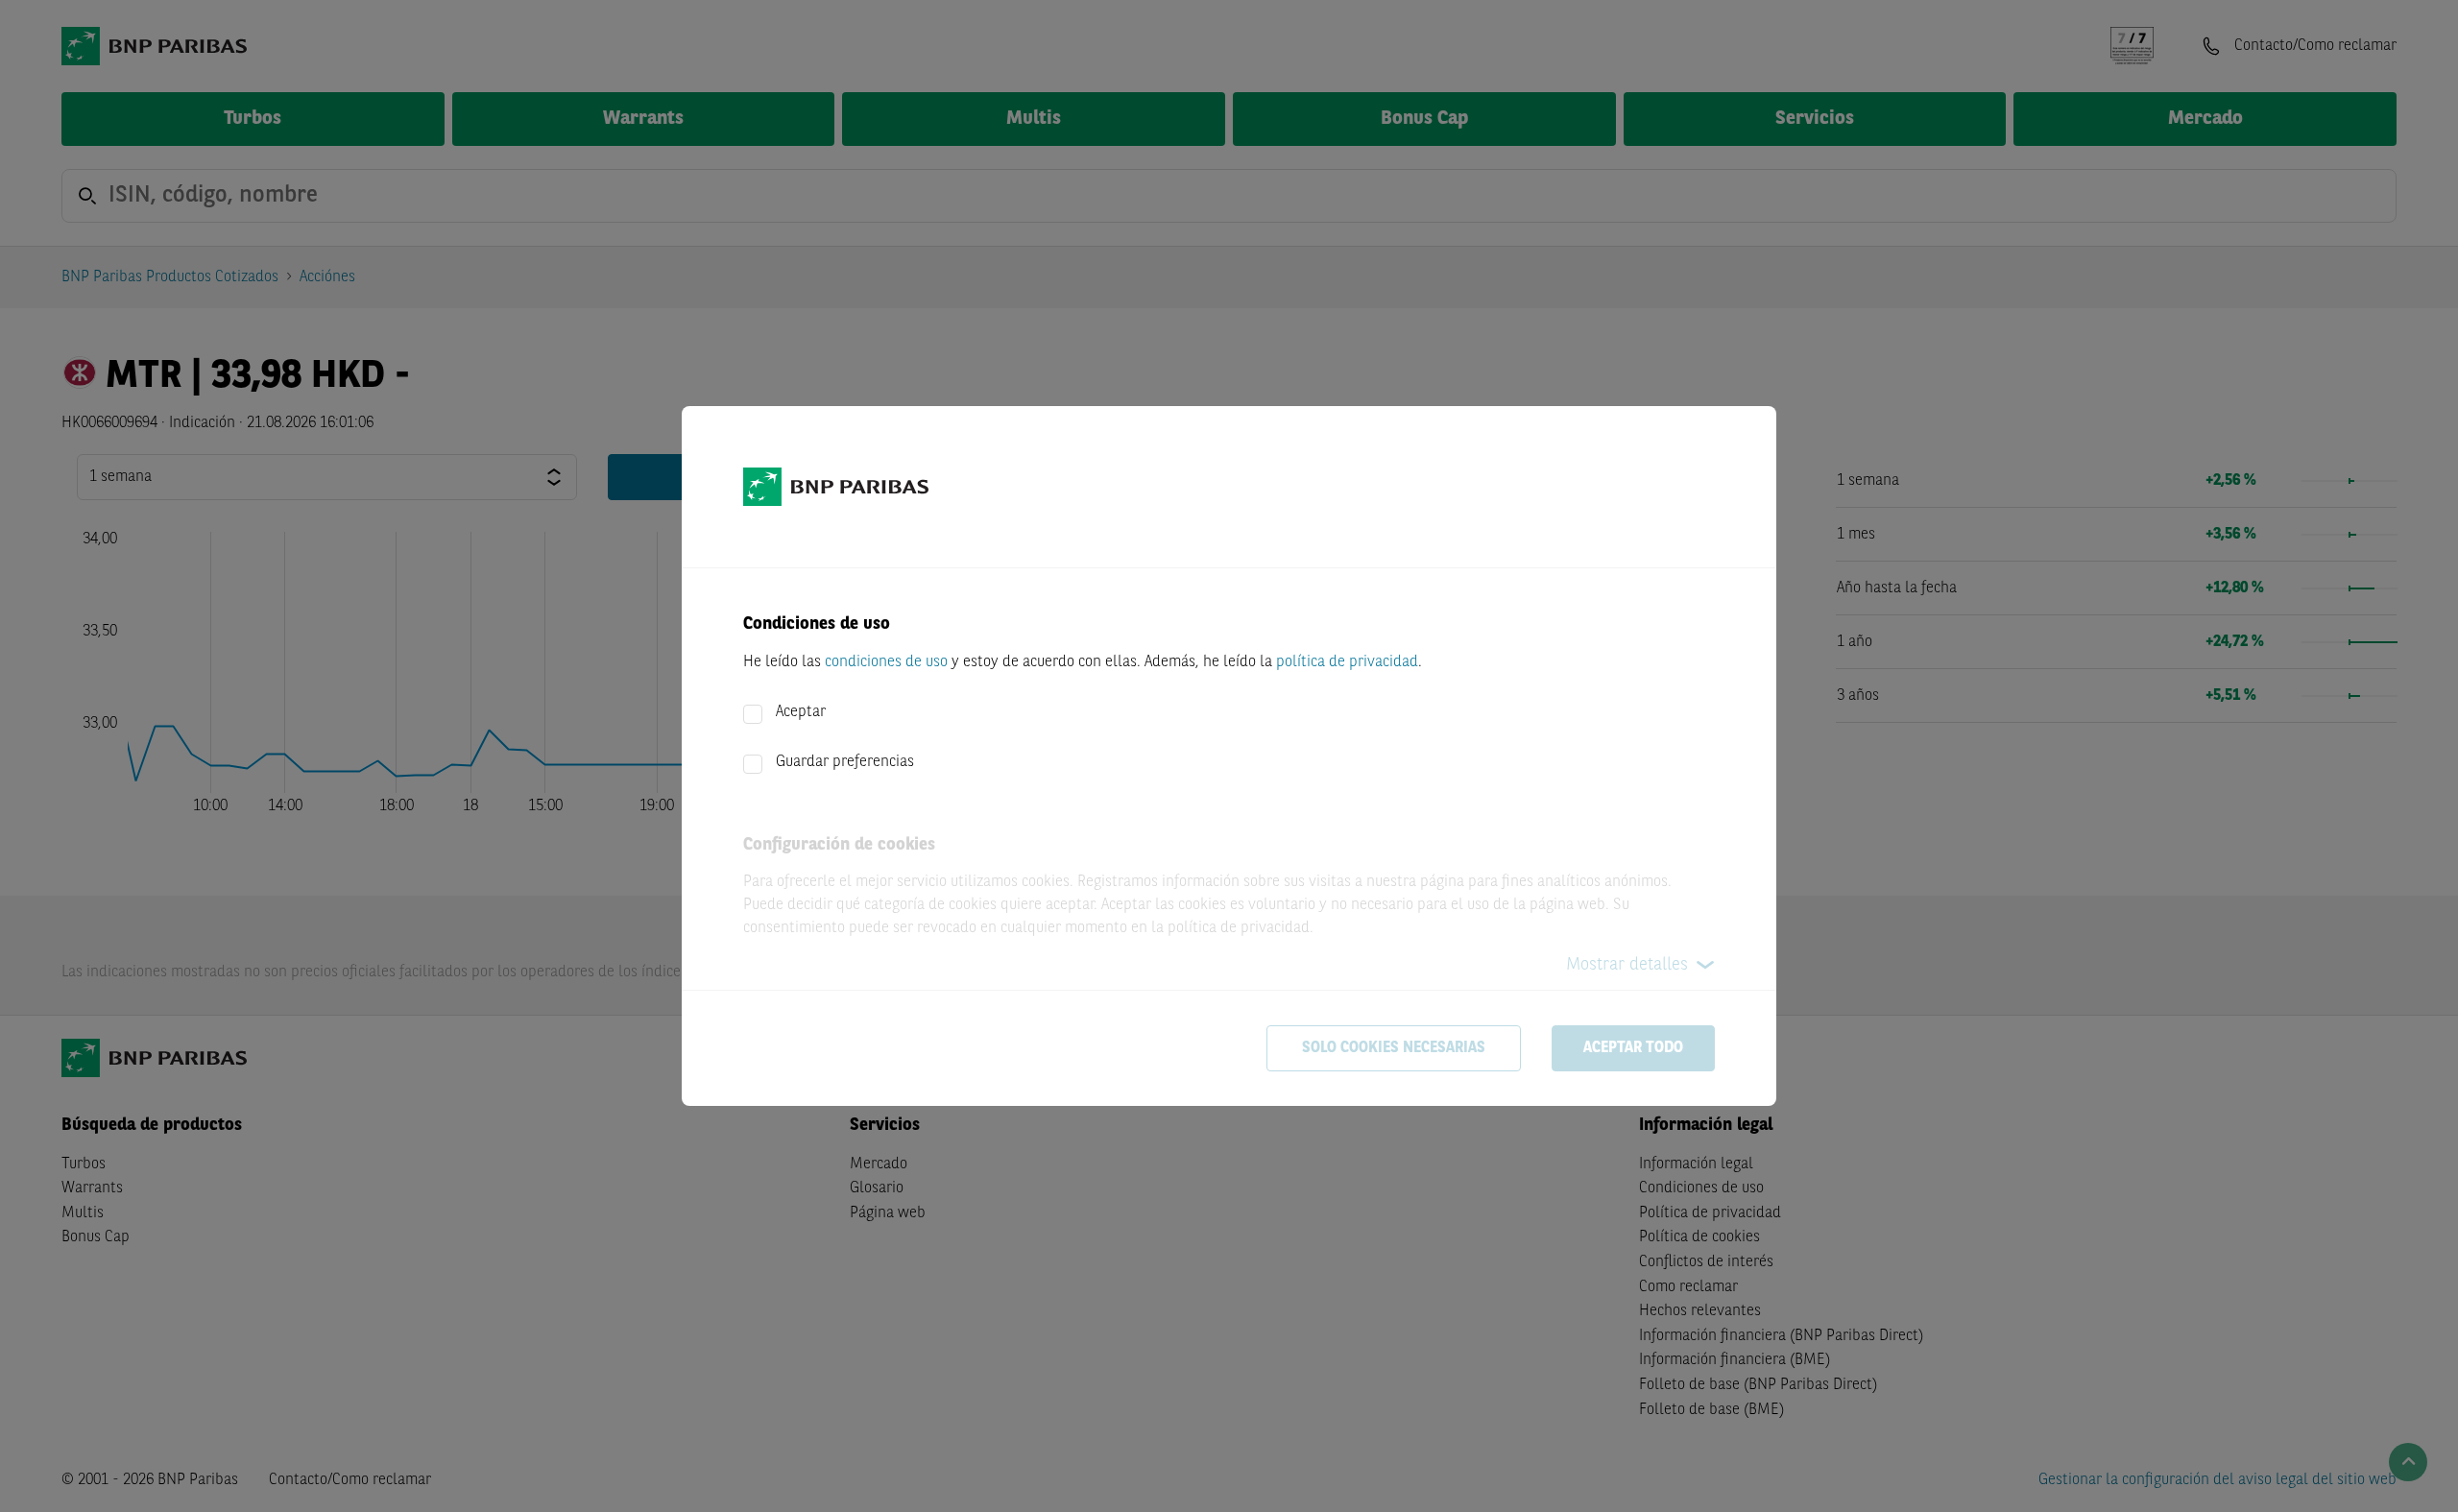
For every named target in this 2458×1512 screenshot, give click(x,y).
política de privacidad (1347, 662)
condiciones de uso (886, 662)
